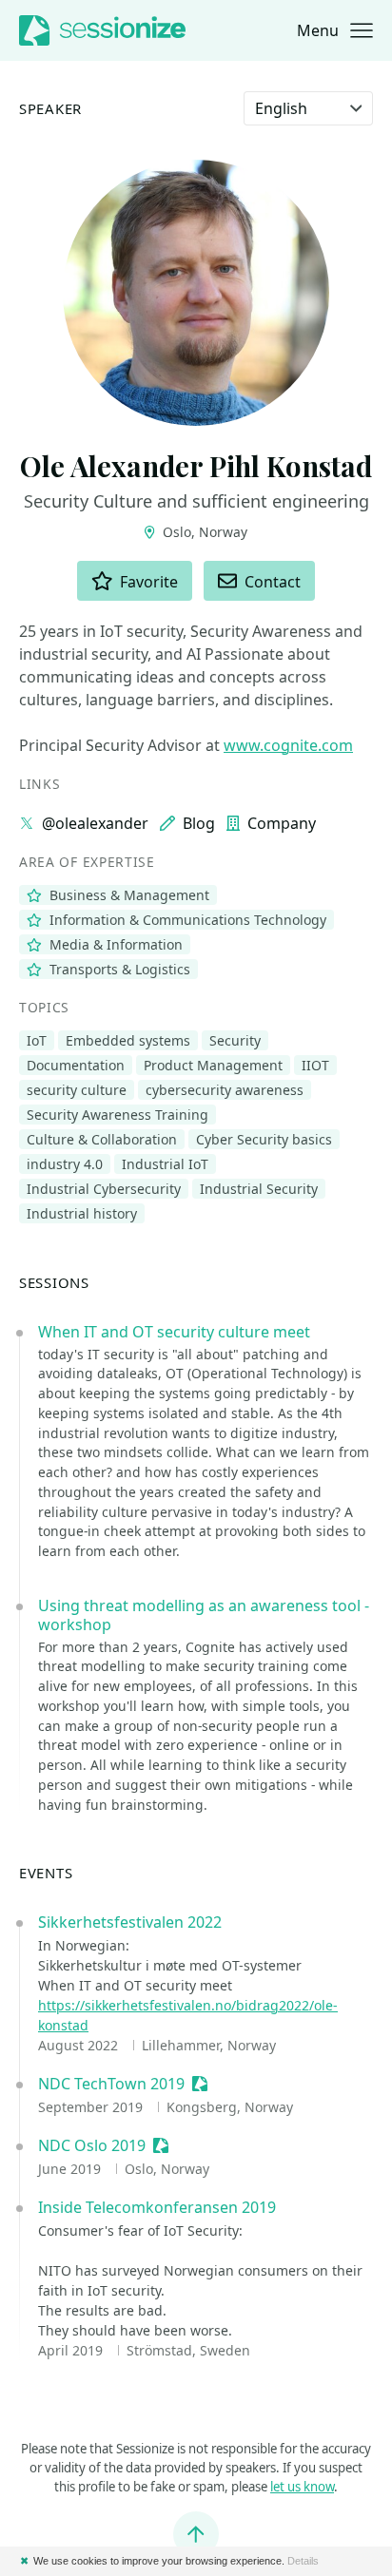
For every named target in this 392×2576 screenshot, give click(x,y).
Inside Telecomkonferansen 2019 (157, 2207)
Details (303, 2561)
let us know (302, 2487)
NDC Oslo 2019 (92, 2145)
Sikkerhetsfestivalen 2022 (130, 1922)
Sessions (54, 1283)
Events (46, 1873)
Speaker (50, 109)
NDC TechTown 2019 (111, 2084)
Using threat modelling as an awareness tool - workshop (204, 1615)
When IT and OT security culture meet (174, 1332)
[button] (335, 30)
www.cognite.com (288, 745)
